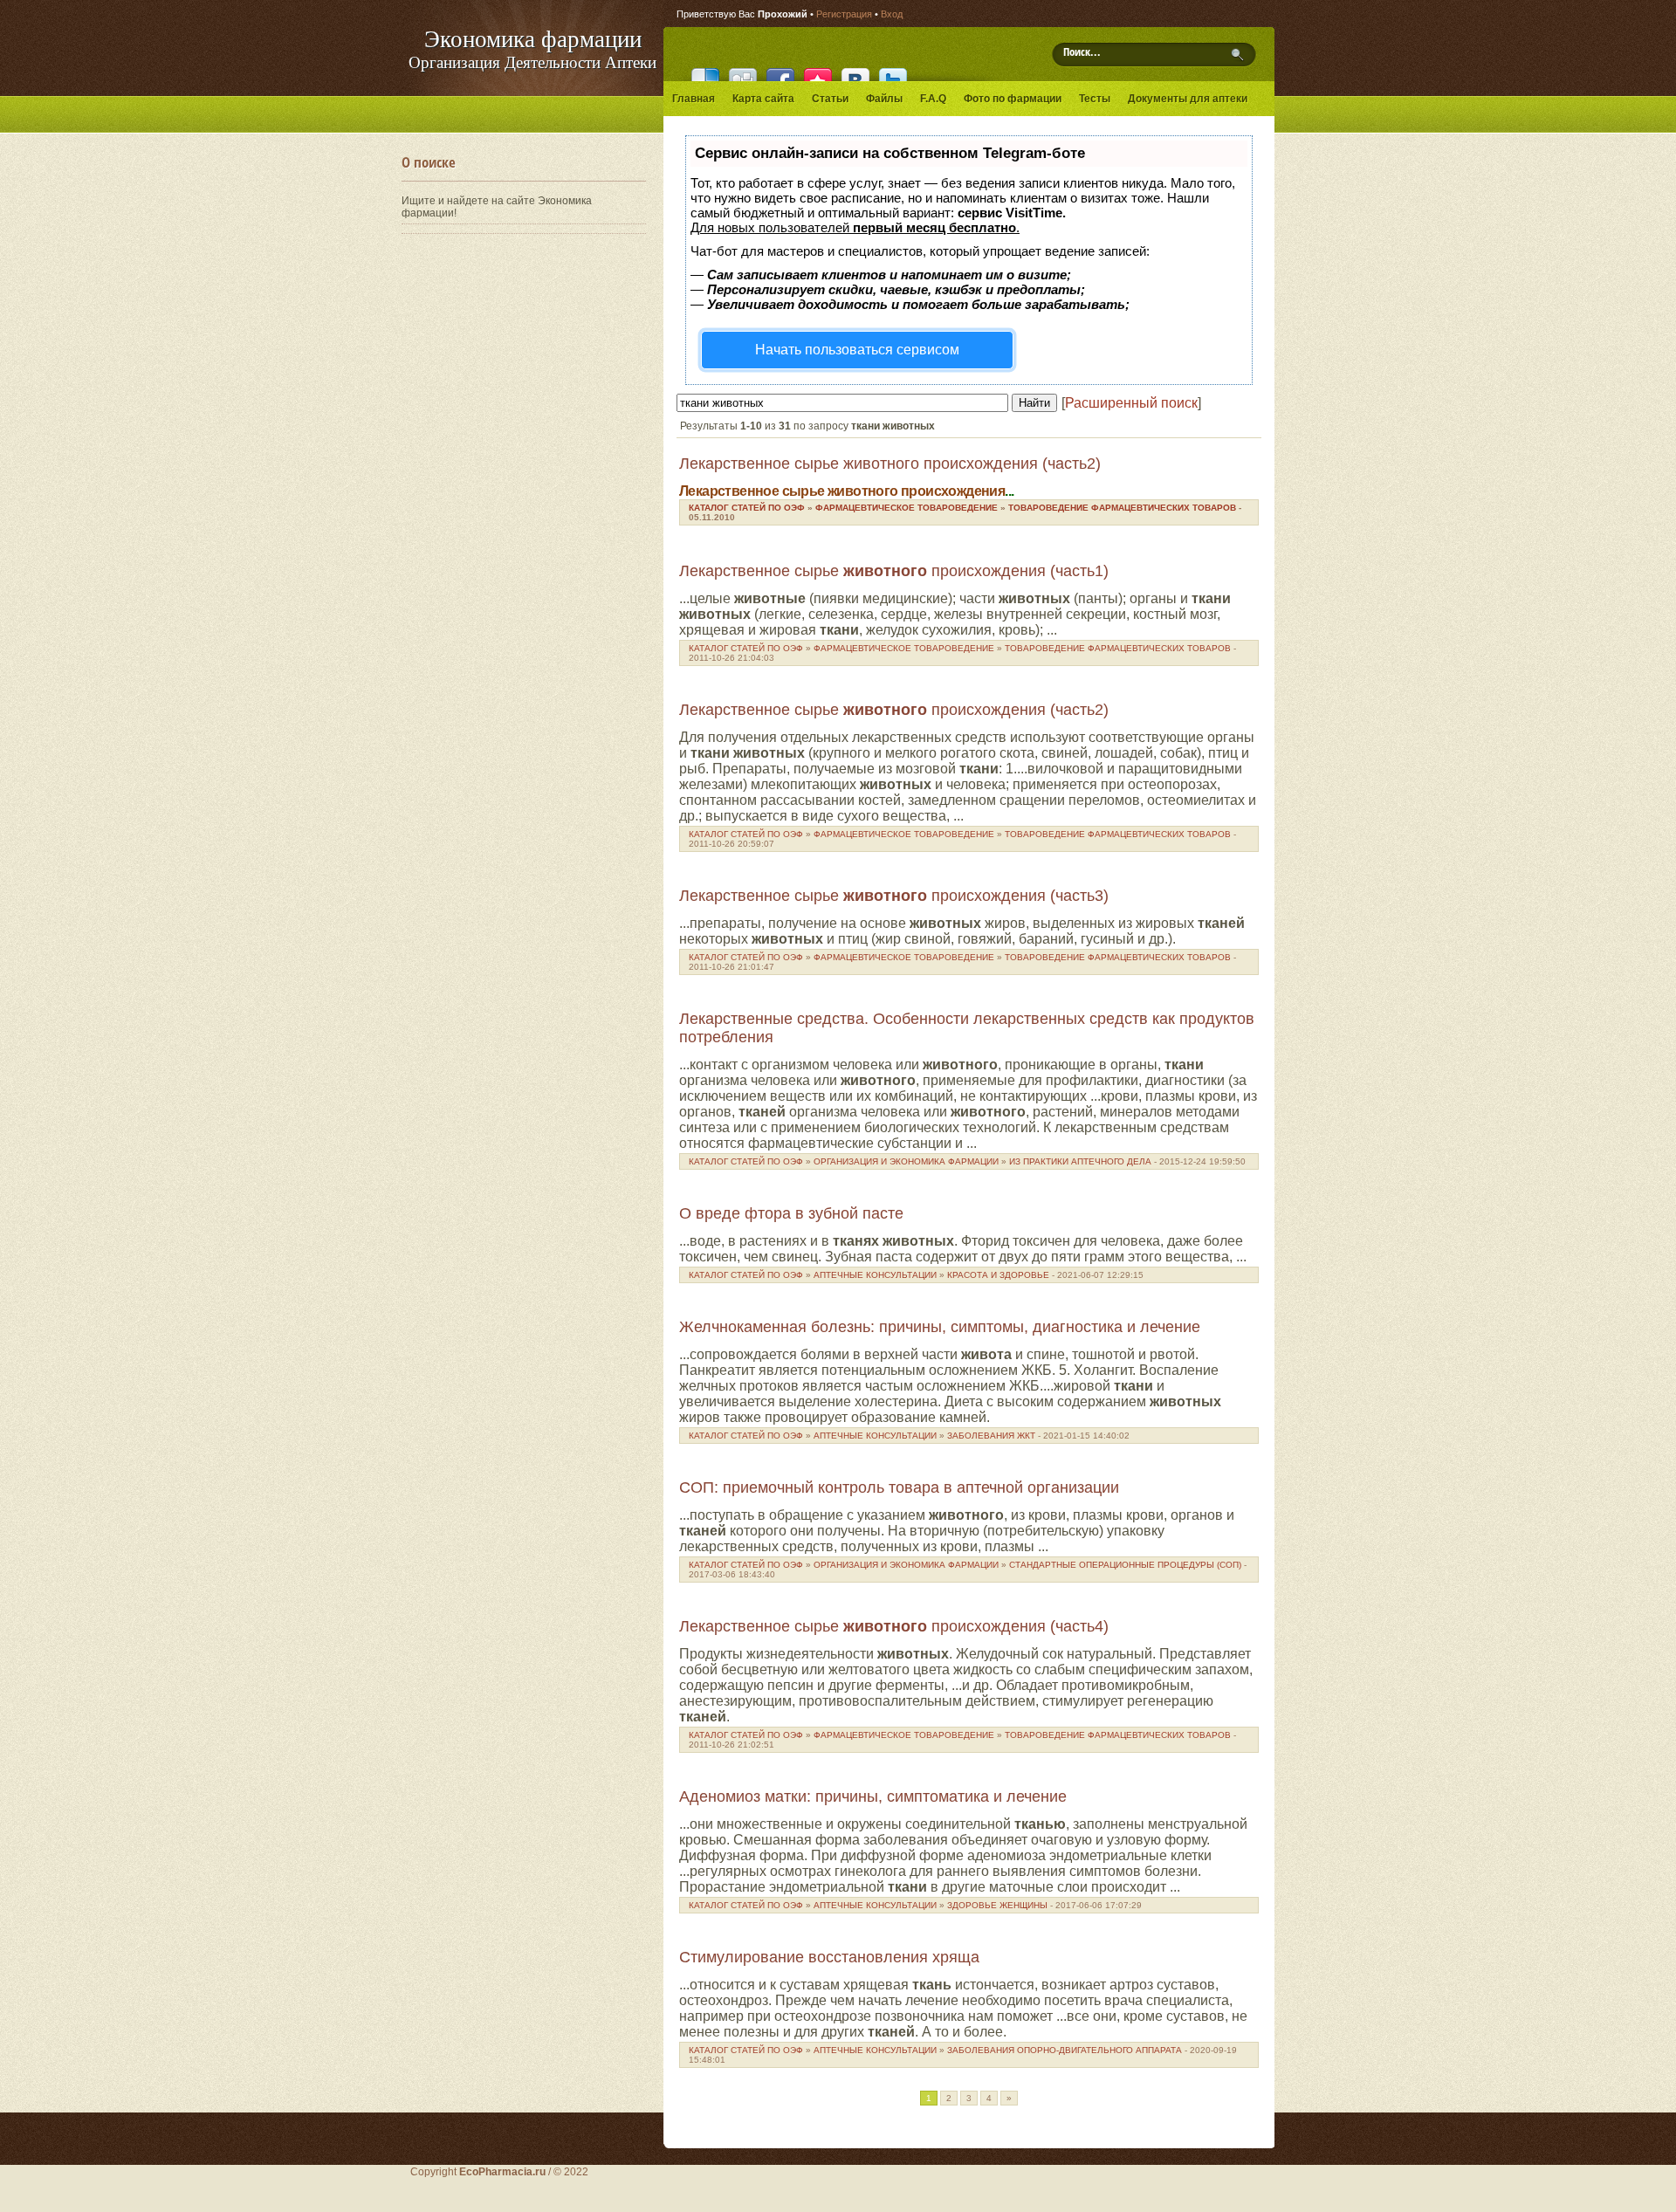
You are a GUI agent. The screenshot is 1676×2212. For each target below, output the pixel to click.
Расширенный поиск (1131, 403)
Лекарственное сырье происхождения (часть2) (894, 710)
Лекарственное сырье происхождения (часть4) (894, 1626)
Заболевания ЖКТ (991, 1436)
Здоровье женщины (997, 1905)
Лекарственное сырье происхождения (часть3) (894, 896)
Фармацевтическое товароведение (907, 508)
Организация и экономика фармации (906, 1161)
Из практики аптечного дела (1080, 1161)
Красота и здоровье (998, 1275)
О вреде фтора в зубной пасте (791, 1213)
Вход (892, 14)
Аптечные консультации (875, 1275)
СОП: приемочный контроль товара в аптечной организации (899, 1487)
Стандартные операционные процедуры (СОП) (1125, 1565)
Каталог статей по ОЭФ (747, 508)
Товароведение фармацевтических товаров (1122, 508)
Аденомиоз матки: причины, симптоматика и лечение (873, 1796)
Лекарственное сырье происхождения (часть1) (894, 571)
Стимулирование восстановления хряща (829, 1957)
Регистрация (844, 14)
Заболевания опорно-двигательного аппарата (1065, 2050)
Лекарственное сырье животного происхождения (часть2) (890, 464)
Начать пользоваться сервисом (857, 350)
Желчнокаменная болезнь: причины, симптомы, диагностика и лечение (940, 1327)
